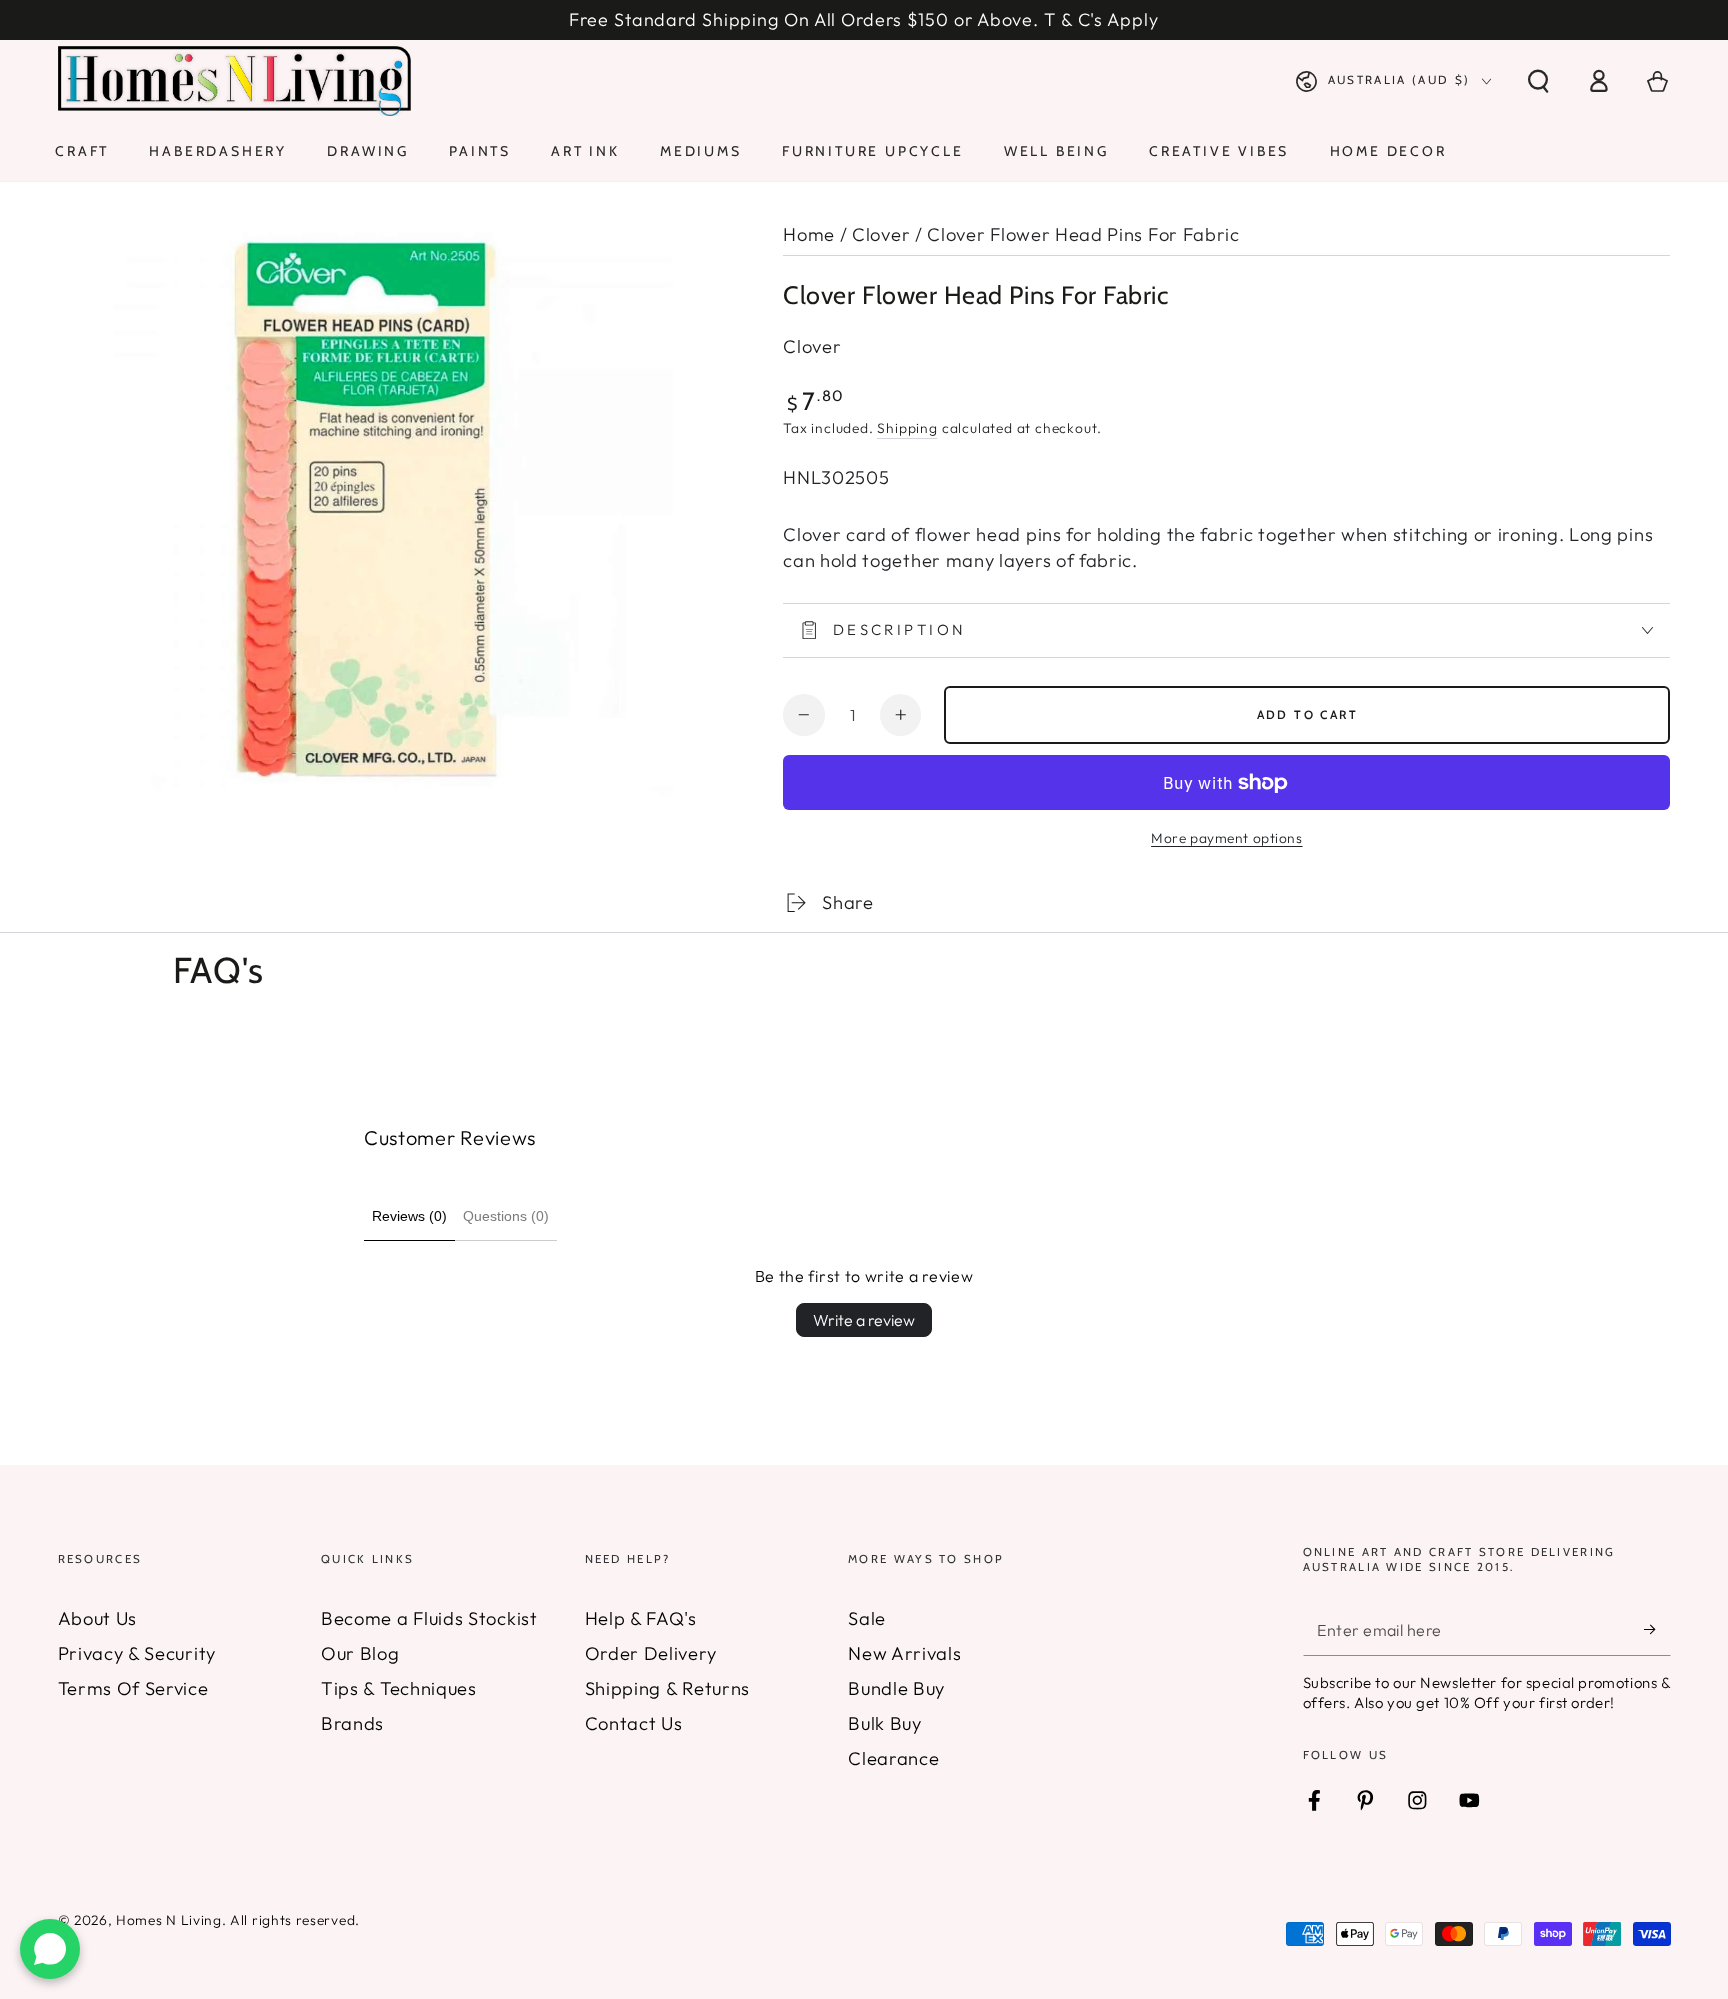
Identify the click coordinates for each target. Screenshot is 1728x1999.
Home (809, 234)
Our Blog (360, 1653)
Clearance (893, 1758)
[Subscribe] (1657, 1629)
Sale (867, 1618)
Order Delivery (651, 1653)
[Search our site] (1538, 81)
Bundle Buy (896, 1688)
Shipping (907, 428)
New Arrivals (904, 1653)
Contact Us (634, 1723)
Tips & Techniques (399, 1688)
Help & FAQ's (641, 1618)
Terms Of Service (133, 1688)
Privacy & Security (137, 1653)
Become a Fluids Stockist (429, 1618)
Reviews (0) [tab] (409, 1216)
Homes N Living (169, 1920)
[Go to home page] (235, 81)
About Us (98, 1618)
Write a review (864, 1320)
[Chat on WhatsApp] (50, 1949)
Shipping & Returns (667, 1688)
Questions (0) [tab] (506, 1216)
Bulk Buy (885, 1723)
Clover (881, 234)
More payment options (1227, 838)
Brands (352, 1723)
